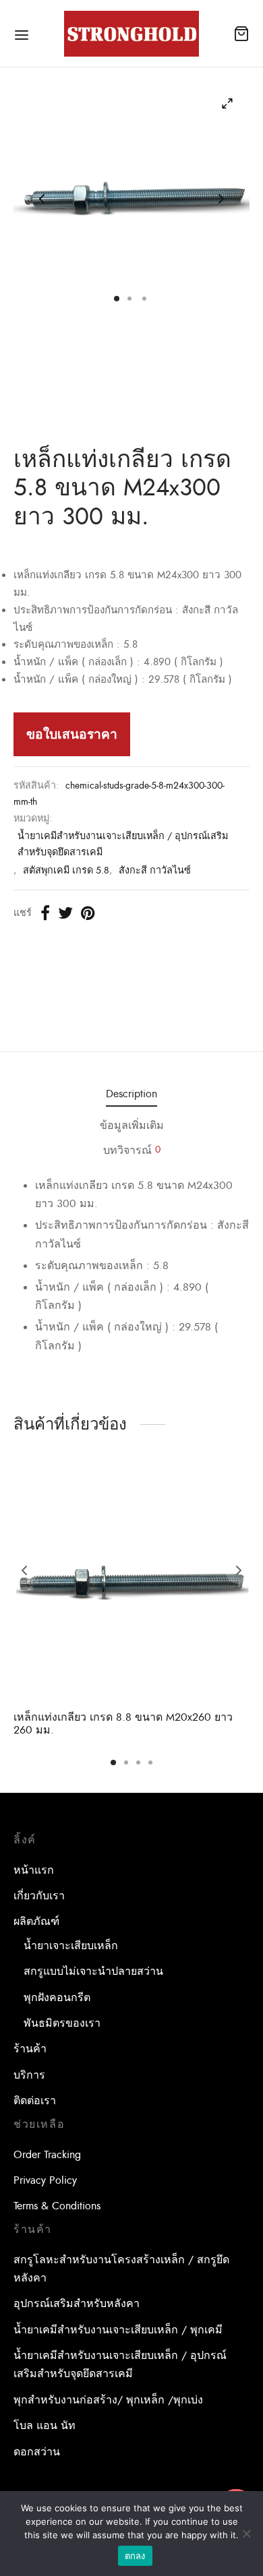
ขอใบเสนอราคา (72, 734)
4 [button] (150, 1762)
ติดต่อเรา (35, 2101)
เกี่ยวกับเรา (39, 1896)
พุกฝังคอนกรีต (57, 1998)
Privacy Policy (45, 2180)
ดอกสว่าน (37, 2452)
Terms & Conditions (57, 2206)
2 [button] (126, 1762)
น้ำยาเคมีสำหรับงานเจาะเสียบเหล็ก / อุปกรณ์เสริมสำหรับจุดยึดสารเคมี (123, 844)
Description (131, 1094)
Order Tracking (47, 2155)
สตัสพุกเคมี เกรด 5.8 (66, 870)
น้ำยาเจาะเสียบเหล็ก (71, 1946)
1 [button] (113, 1762)
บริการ (29, 2075)
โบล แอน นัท (45, 2426)
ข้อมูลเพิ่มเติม (132, 1126)
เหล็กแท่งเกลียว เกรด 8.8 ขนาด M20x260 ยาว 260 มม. (123, 1724)
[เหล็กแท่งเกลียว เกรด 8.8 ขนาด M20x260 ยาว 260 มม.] (131, 1583)
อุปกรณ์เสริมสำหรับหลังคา (77, 2304)
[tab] (131, 1095)
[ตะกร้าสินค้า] (241, 34)
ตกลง (135, 2556)
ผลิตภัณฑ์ (36, 1922)
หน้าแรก (34, 1870)
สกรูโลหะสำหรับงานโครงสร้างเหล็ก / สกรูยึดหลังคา (121, 2269)
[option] (131, 1602)
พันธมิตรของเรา (62, 2023)
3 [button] (138, 1762)
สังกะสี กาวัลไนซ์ (155, 870)
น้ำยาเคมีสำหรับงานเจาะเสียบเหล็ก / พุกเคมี (118, 2330)
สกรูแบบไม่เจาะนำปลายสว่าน (93, 1971)
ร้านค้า (30, 2049)
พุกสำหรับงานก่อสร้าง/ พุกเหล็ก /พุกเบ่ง (108, 2400)
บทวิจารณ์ (132, 1151)
